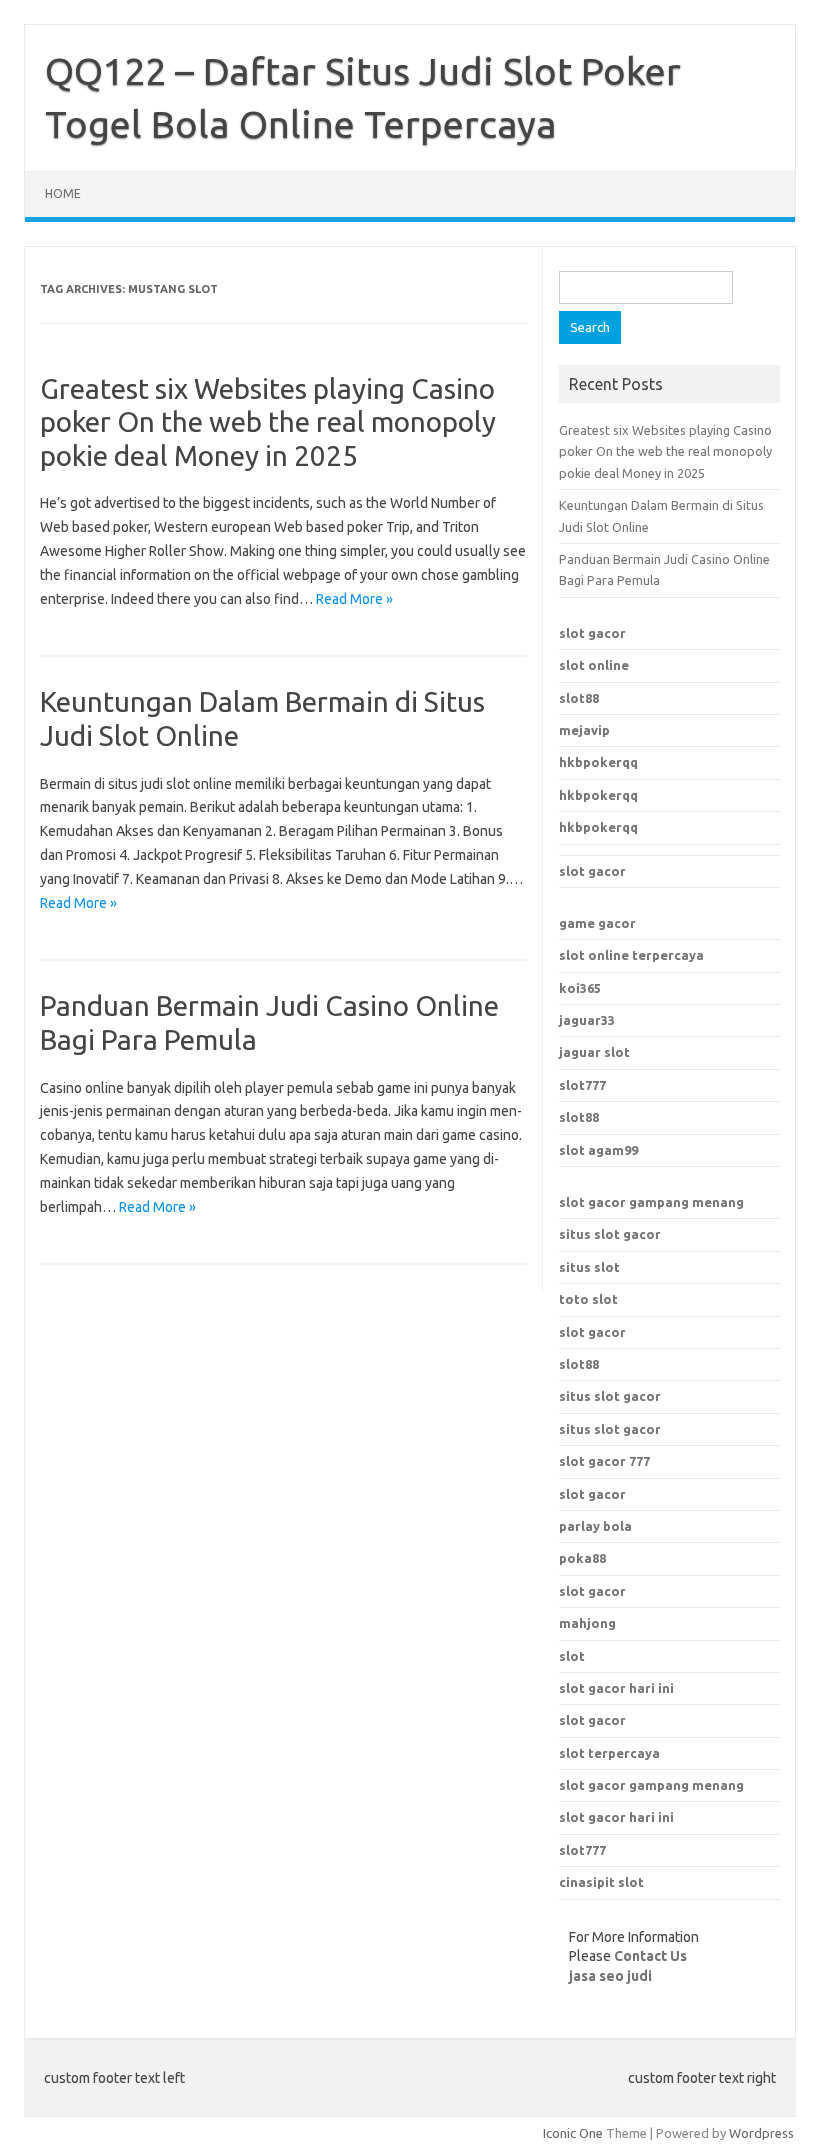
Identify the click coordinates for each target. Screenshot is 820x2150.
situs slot (589, 1267)
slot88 (579, 698)
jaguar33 (587, 1020)
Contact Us (650, 1956)
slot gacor (592, 633)
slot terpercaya (609, 1753)
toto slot (588, 1299)
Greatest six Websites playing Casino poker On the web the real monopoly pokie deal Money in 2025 (268, 422)
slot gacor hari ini (616, 1688)
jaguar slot (594, 1052)
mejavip (584, 730)
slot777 (582, 1085)
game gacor (597, 923)
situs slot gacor (610, 1234)
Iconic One (573, 2133)
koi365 (580, 988)
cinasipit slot (601, 1882)
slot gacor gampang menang (651, 1202)
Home (63, 193)
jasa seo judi (610, 1976)
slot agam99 (598, 1150)
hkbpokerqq (598, 762)
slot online (594, 665)
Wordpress (761, 2133)
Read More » (354, 599)
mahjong (587, 1623)
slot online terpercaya (631, 955)
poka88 (582, 1558)
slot (572, 1656)
